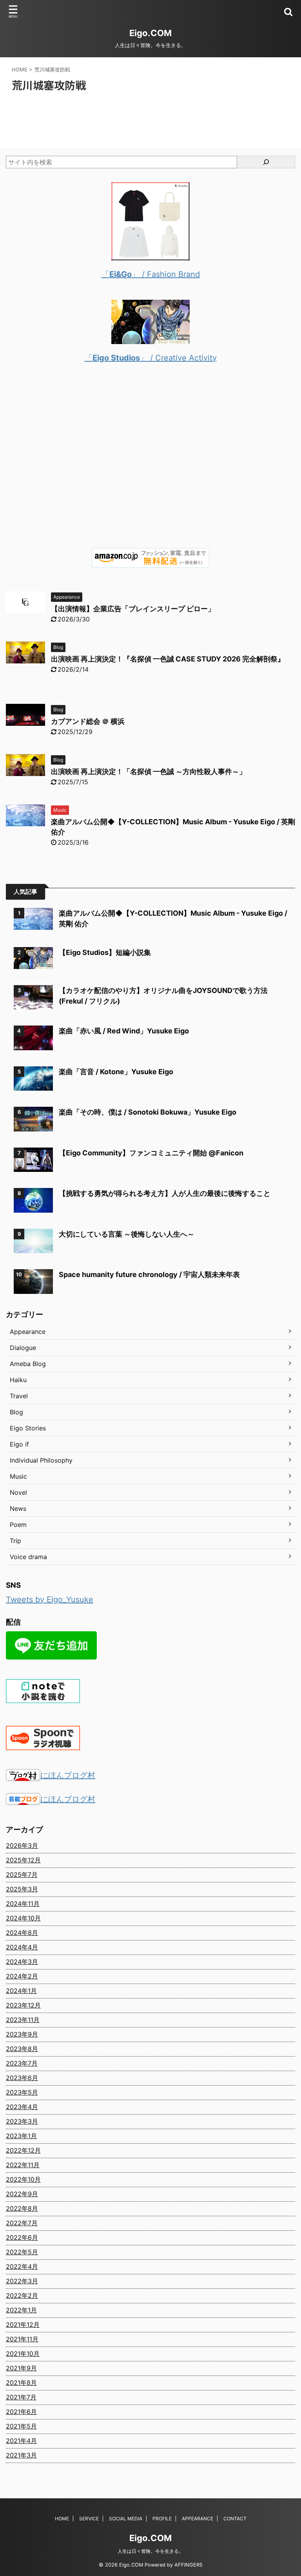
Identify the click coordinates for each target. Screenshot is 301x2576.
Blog (16, 1412)
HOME (62, 2519)
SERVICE (89, 2519)
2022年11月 (23, 2165)
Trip (15, 1541)
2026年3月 (22, 1845)
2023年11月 (23, 2020)
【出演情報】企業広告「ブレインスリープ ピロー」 (133, 609)
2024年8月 (22, 1933)
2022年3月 (22, 2281)
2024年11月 (23, 1904)
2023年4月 (22, 2107)
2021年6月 (21, 2412)
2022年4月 (22, 2266)
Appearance (28, 1332)
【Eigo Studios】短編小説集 (105, 952)
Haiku (18, 1380)
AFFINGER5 (189, 2565)
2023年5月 (22, 2092)
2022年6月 (22, 2237)
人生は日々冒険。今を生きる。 (150, 2551)
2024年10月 (23, 1918)
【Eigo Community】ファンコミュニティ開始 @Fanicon (151, 1153)
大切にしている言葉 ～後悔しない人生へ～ (127, 1234)
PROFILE (162, 2519)
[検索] (266, 162)
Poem (18, 1525)
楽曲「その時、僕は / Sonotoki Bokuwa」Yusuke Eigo (148, 1112)
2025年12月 (23, 1860)
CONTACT (235, 2519)
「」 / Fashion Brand (151, 274)
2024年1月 (21, 1991)
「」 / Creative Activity (151, 358)
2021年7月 (21, 2397)
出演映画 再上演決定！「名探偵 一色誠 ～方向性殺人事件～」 (149, 772)
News (18, 1508)
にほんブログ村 (68, 1775)
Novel (18, 1492)
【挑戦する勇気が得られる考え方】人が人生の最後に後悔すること (165, 1193)
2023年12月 (23, 2005)
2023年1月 (21, 2136)
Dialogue (23, 1348)
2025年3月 (22, 1889)
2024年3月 (22, 1962)
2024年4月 (22, 1947)
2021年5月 (21, 2426)
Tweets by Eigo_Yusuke (50, 1600)
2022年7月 (22, 2223)
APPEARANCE (198, 2519)
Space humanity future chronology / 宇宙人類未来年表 (149, 1274)
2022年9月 (22, 2194)
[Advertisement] (150, 462)
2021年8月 (21, 2383)
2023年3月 (22, 2121)
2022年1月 (21, 2310)
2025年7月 (22, 1875)
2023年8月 (22, 2049)
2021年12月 (23, 2325)
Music (18, 1476)
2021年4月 (21, 2441)
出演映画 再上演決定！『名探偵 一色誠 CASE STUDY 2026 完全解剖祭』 (168, 659)
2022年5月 (22, 2252)
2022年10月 (23, 2179)
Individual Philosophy (41, 1460)
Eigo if (19, 1444)
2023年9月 (22, 2034)
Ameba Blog (28, 1364)
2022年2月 (22, 2295)
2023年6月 (22, 2078)
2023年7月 (22, 2063)
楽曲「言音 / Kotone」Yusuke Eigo (116, 1072)
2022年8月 (22, 2208)
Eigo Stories (28, 1428)
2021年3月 (21, 2455)
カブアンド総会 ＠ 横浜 (88, 721)
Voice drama (28, 1557)
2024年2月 (22, 1976)
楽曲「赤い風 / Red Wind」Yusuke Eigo (124, 1031)
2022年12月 (23, 2150)
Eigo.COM (150, 33)
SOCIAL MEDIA (126, 2519)
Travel (19, 1396)
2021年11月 (22, 2339)
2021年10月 (23, 2354)
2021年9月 (21, 2368)
